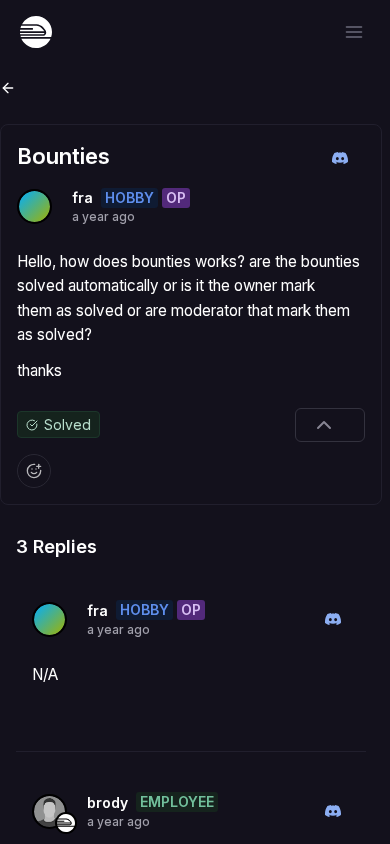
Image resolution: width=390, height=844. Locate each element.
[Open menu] (354, 32)
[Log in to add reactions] (34, 471)
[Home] (36, 32)
